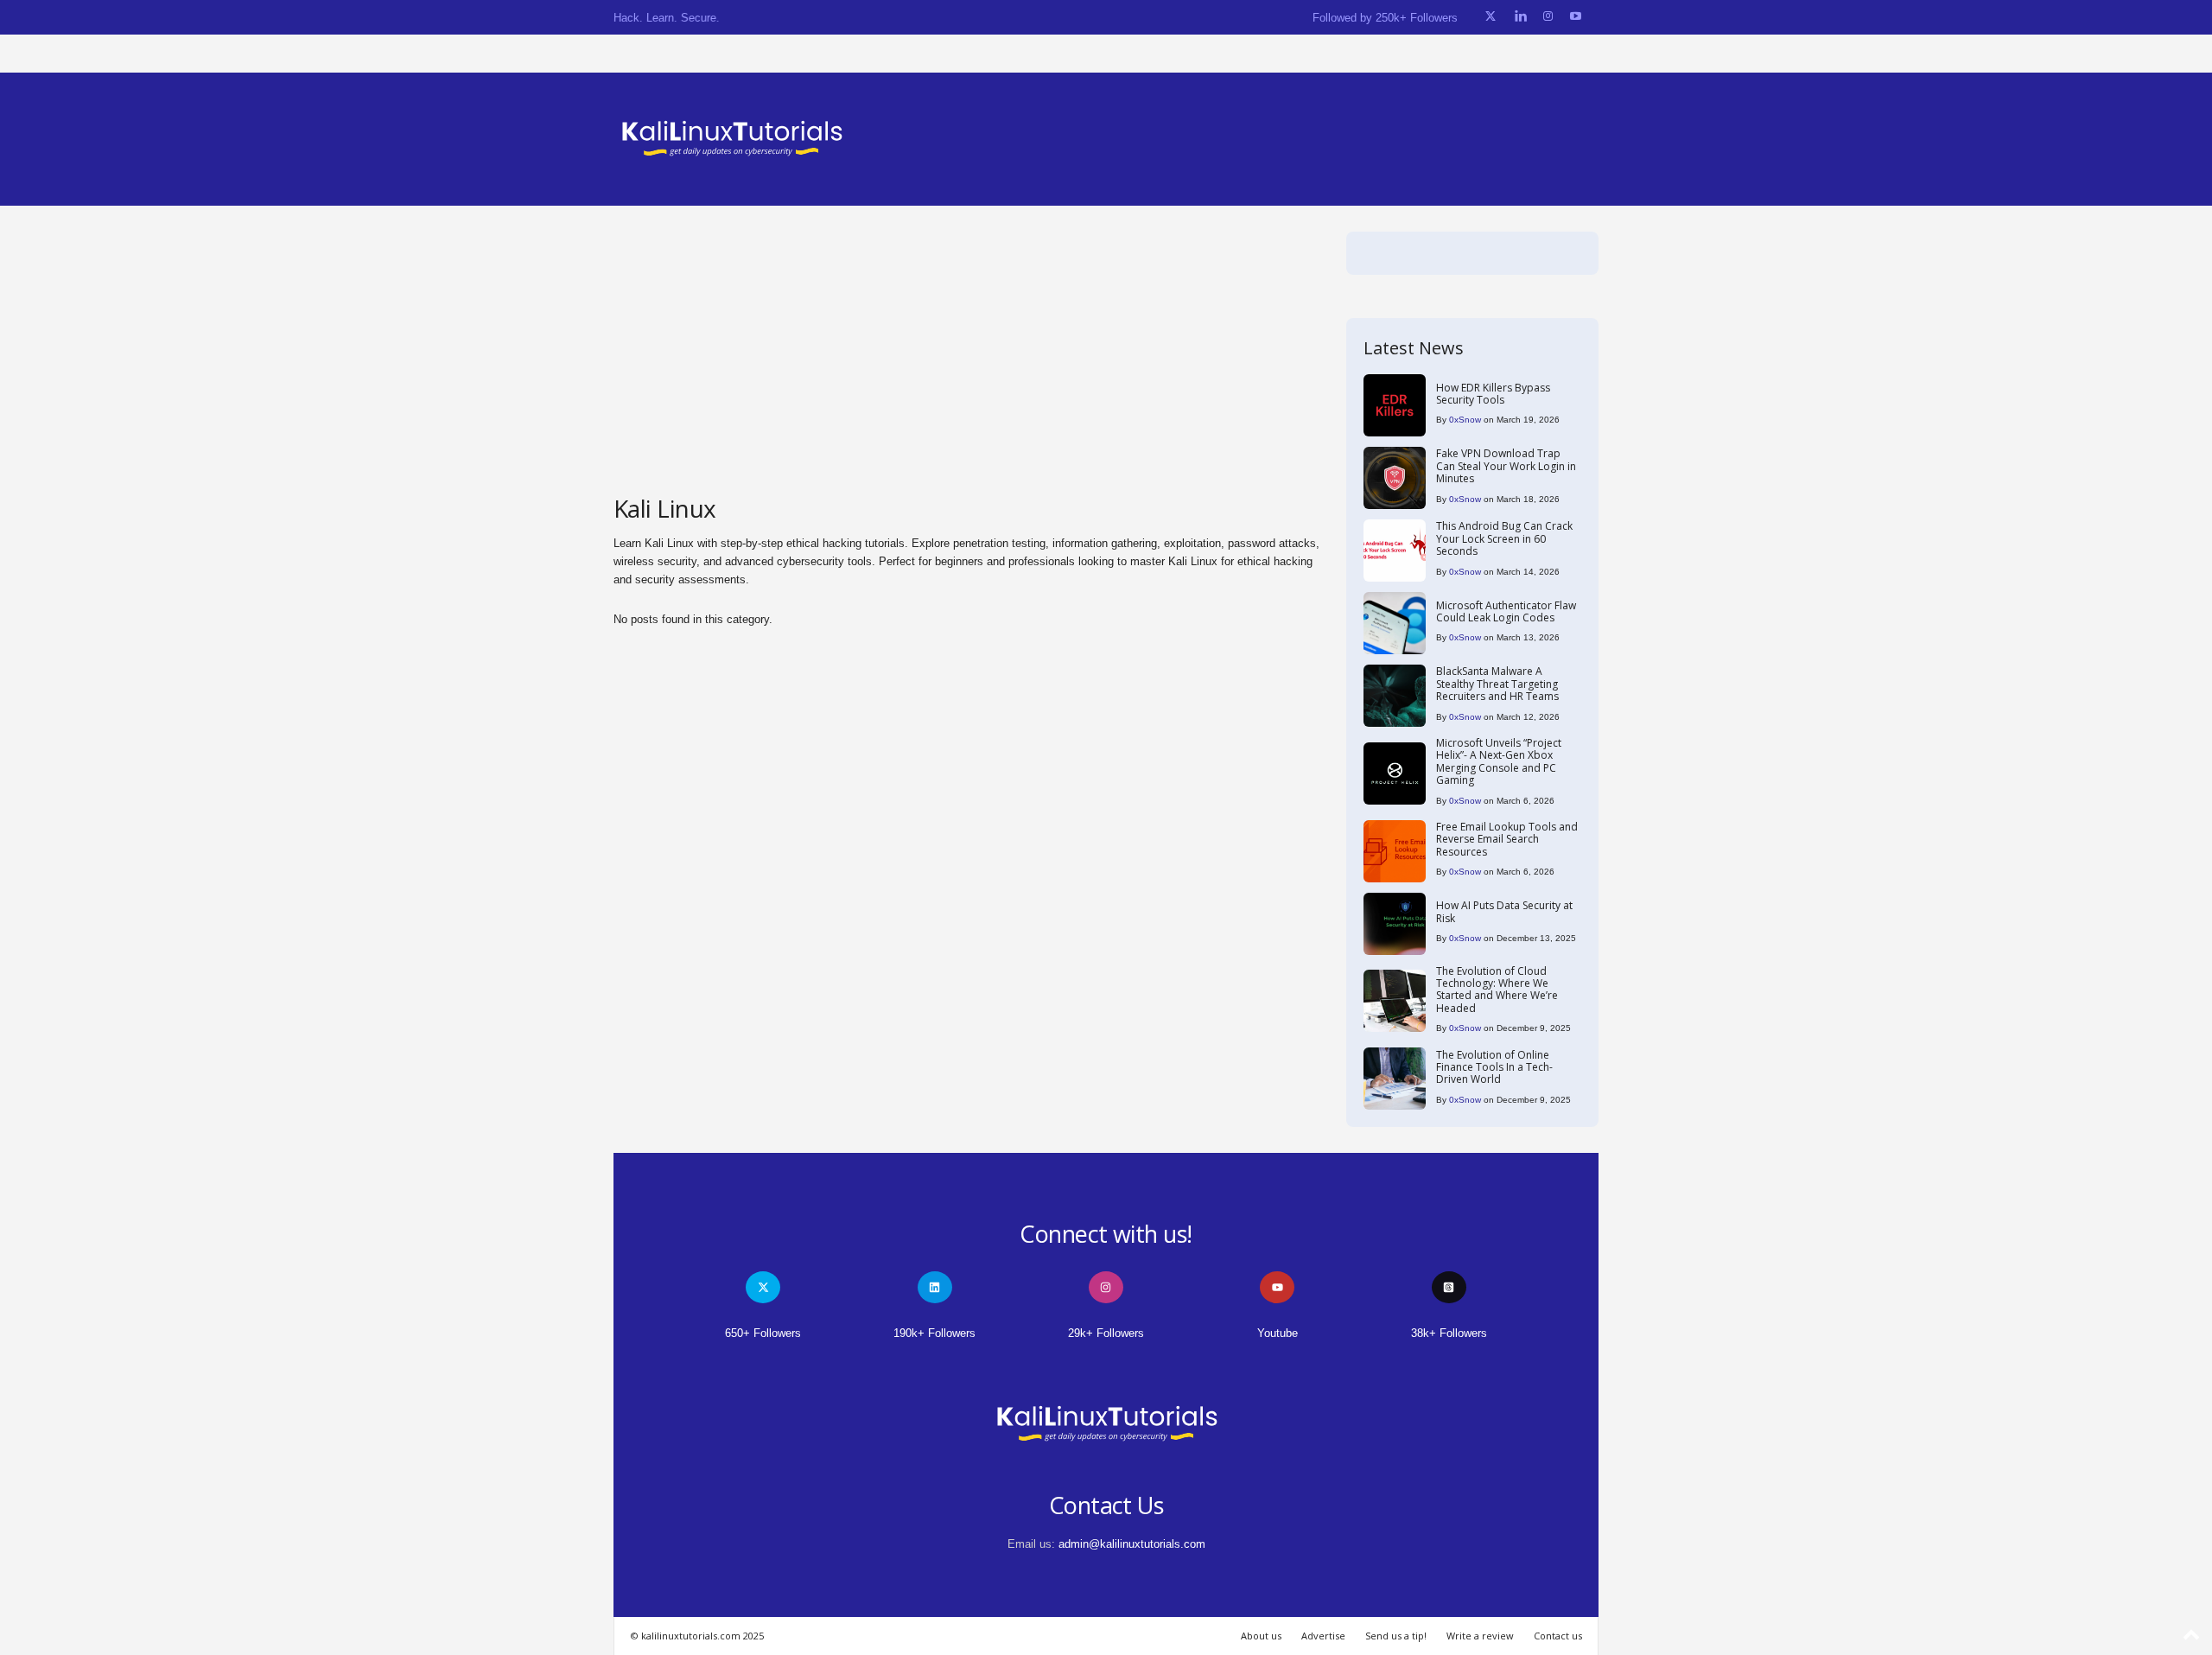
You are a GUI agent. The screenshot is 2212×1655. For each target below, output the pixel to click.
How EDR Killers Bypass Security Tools (1493, 394)
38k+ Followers (1449, 1333)
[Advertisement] (967, 361)
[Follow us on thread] (1449, 1287)
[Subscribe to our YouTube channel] (1576, 17)
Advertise (1323, 1636)
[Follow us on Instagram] (1548, 17)
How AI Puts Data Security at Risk (1504, 911)
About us (1261, 1636)
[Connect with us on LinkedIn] (1520, 17)
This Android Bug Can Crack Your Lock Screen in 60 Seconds (1504, 538)
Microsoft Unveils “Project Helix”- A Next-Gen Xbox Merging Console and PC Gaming (1499, 761)
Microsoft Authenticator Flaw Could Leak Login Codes (1506, 611)
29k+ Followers (1106, 1333)
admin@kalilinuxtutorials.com (1132, 1544)
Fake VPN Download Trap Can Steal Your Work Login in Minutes (1506, 466)
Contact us (1558, 1636)
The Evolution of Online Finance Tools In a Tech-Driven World (1494, 1067)
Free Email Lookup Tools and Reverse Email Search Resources (1507, 839)
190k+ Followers (934, 1333)
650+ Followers (763, 1333)
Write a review (1480, 1636)
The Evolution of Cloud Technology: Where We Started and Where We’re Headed (1497, 990)
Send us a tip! (1396, 1636)
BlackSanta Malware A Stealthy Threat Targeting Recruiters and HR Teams (1497, 684)
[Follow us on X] (1491, 17)
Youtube (1278, 1333)
